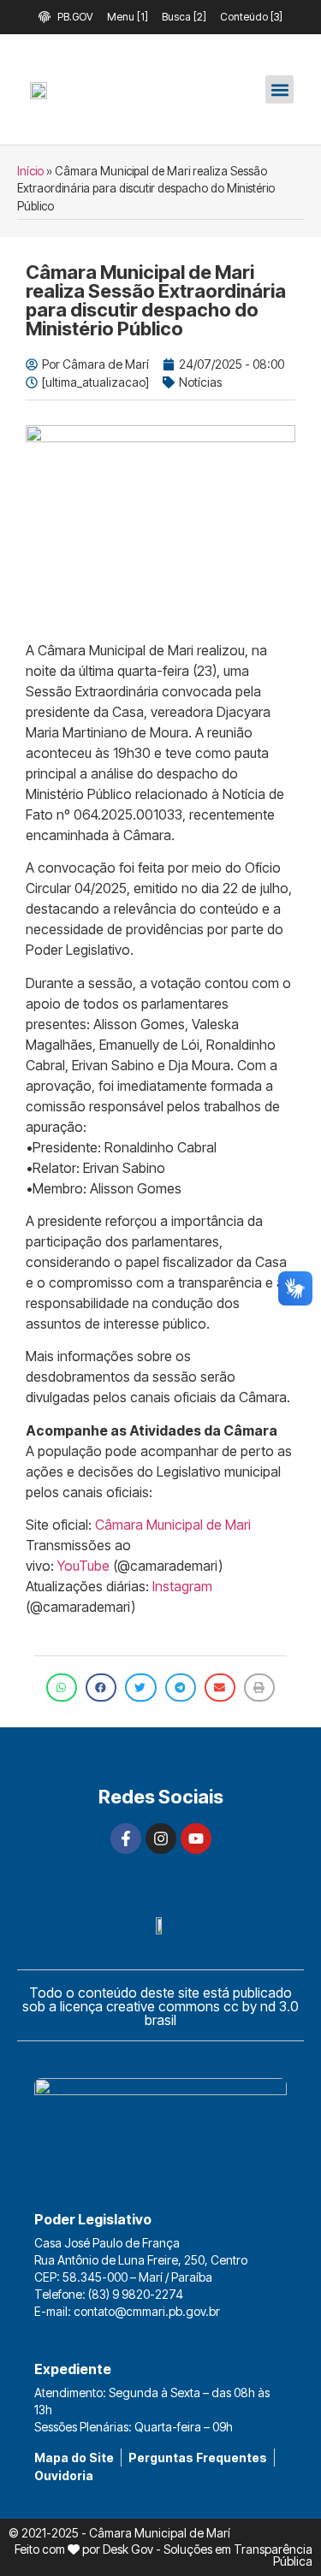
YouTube (83, 1566)
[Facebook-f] (126, 1839)
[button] (279, 89)
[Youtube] (196, 1839)
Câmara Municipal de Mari (173, 1525)
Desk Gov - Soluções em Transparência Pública (208, 2555)
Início (30, 171)
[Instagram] (161, 1839)
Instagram (182, 1586)
